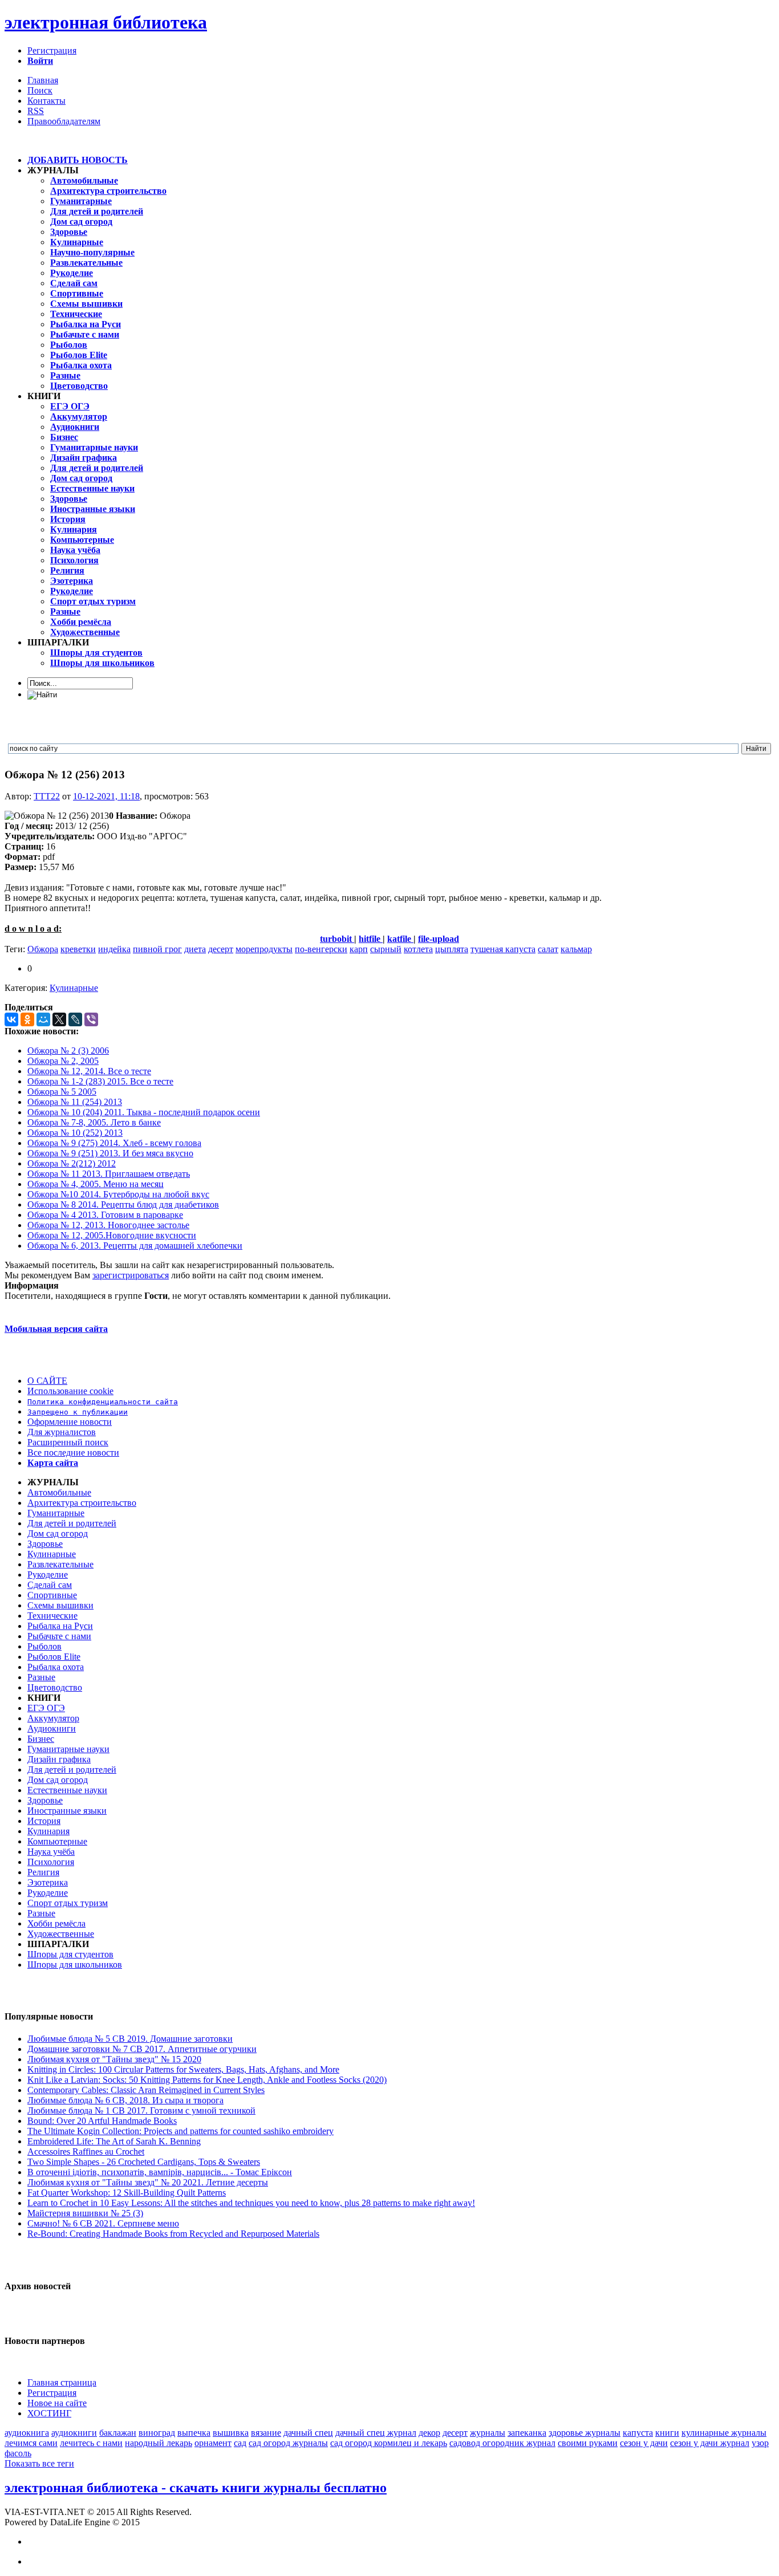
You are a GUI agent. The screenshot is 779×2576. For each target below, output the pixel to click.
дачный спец (308, 2433)
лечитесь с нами (91, 2443)
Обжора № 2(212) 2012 (72, 1163)
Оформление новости (70, 1422)
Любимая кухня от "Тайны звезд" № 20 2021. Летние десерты (148, 2182)
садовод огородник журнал (502, 2443)
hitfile (371, 939)
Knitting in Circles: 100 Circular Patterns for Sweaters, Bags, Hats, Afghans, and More (183, 2069)
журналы (488, 2433)
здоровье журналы (585, 2433)
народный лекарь (159, 2443)
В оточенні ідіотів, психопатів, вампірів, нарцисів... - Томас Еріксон (160, 2172)
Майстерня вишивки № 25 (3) (85, 2213)
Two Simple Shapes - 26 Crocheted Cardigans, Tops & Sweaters (144, 2162)
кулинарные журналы (724, 2433)
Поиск (40, 90)
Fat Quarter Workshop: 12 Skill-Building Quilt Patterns (127, 2193)
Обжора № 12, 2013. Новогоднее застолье (108, 1225)
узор (760, 2443)
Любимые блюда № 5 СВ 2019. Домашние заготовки (130, 2039)
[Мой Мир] (43, 1019)
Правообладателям (64, 121)
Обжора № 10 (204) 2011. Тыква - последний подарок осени (144, 1112)
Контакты (46, 101)
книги (667, 2433)
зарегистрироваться (131, 1275)
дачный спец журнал (376, 2433)
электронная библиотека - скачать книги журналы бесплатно (196, 2488)
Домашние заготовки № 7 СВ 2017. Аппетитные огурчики (142, 2049)
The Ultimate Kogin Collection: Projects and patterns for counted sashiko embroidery (180, 2131)
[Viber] (91, 1019)
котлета (418, 949)
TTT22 (47, 796)
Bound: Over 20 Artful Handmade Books (102, 2121)
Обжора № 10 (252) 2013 (75, 1133)
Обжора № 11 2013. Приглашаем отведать (109, 1174)
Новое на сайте (57, 2403)
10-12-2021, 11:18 (106, 796)
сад (240, 2443)
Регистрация (52, 50)
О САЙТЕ (47, 1381)
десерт (221, 949)
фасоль (18, 2453)
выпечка (194, 2433)
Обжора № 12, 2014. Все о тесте (89, 1071)
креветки (78, 949)
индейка (114, 949)
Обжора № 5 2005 (62, 1092)
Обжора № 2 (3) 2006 (68, 1051)
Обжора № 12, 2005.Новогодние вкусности (112, 1235)
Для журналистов (62, 1432)
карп (359, 949)
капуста (638, 2433)
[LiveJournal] (75, 1019)
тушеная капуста (503, 949)
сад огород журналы (288, 2443)
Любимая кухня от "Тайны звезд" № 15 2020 (114, 2059)
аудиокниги (74, 2433)
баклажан (118, 2433)
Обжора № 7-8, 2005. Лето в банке (94, 1122)
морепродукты (264, 949)
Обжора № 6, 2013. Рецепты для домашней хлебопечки (135, 1246)
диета (195, 949)
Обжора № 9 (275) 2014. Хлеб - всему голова (114, 1143)
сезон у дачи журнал (710, 2443)
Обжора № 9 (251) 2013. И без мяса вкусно (110, 1153)
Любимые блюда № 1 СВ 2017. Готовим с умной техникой (141, 2110)
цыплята (452, 949)
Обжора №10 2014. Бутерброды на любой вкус (118, 1194)
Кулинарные (74, 988)
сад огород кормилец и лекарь (389, 2443)
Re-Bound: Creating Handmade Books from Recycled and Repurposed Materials (173, 2234)
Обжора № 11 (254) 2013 (75, 1102)
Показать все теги (39, 2463)
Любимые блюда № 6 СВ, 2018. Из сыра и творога (125, 2100)
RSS (36, 111)
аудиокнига (27, 2433)
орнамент (213, 2443)
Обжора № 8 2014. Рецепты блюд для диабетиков (123, 1204)
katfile (400, 939)
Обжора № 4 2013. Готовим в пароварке (105, 1215)
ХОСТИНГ (49, 2413)
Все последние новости (73, 1452)
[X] (59, 1019)
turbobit (337, 939)
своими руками (588, 2443)
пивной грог (157, 949)
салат (548, 949)
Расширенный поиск (68, 1442)
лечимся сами (31, 2443)
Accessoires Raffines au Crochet (86, 2152)
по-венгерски (321, 949)
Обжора (43, 949)
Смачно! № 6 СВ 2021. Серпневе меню (103, 2223)
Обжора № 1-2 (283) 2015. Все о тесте (100, 1081)
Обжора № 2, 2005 (63, 1061)
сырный (386, 949)
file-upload (439, 939)
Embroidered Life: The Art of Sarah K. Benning (114, 2141)
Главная (43, 80)
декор (429, 2433)
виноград (157, 2433)
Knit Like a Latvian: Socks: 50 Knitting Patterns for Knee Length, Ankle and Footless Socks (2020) (207, 2080)
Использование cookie (70, 1391)
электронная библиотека (106, 22)
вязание (266, 2433)
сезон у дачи (644, 2443)
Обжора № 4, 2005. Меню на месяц (96, 1184)
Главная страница (62, 2382)
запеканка (527, 2433)
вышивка (231, 2433)
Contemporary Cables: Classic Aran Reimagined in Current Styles (146, 2090)
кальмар (576, 949)
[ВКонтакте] (11, 1019)
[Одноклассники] (27, 1019)
